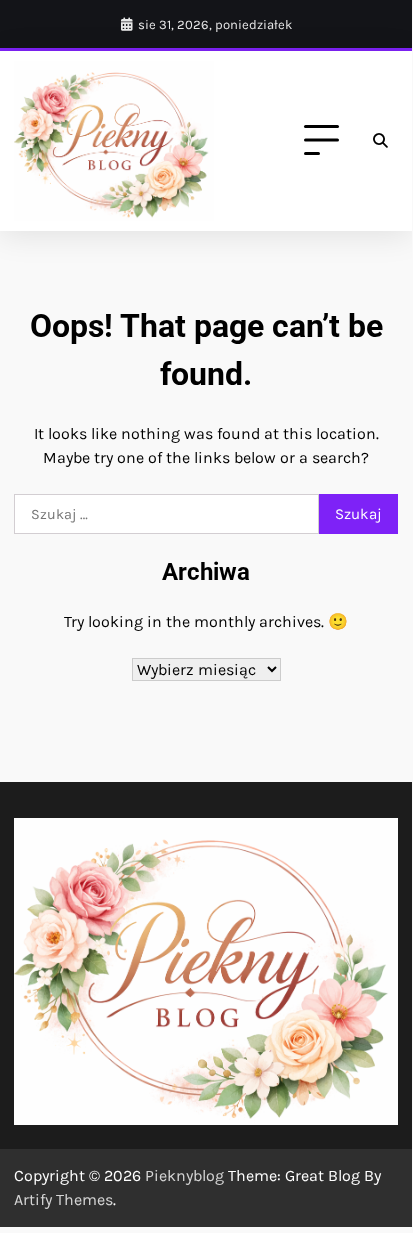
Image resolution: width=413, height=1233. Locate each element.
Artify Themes (63, 1199)
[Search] (380, 141)
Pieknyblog (184, 1175)
